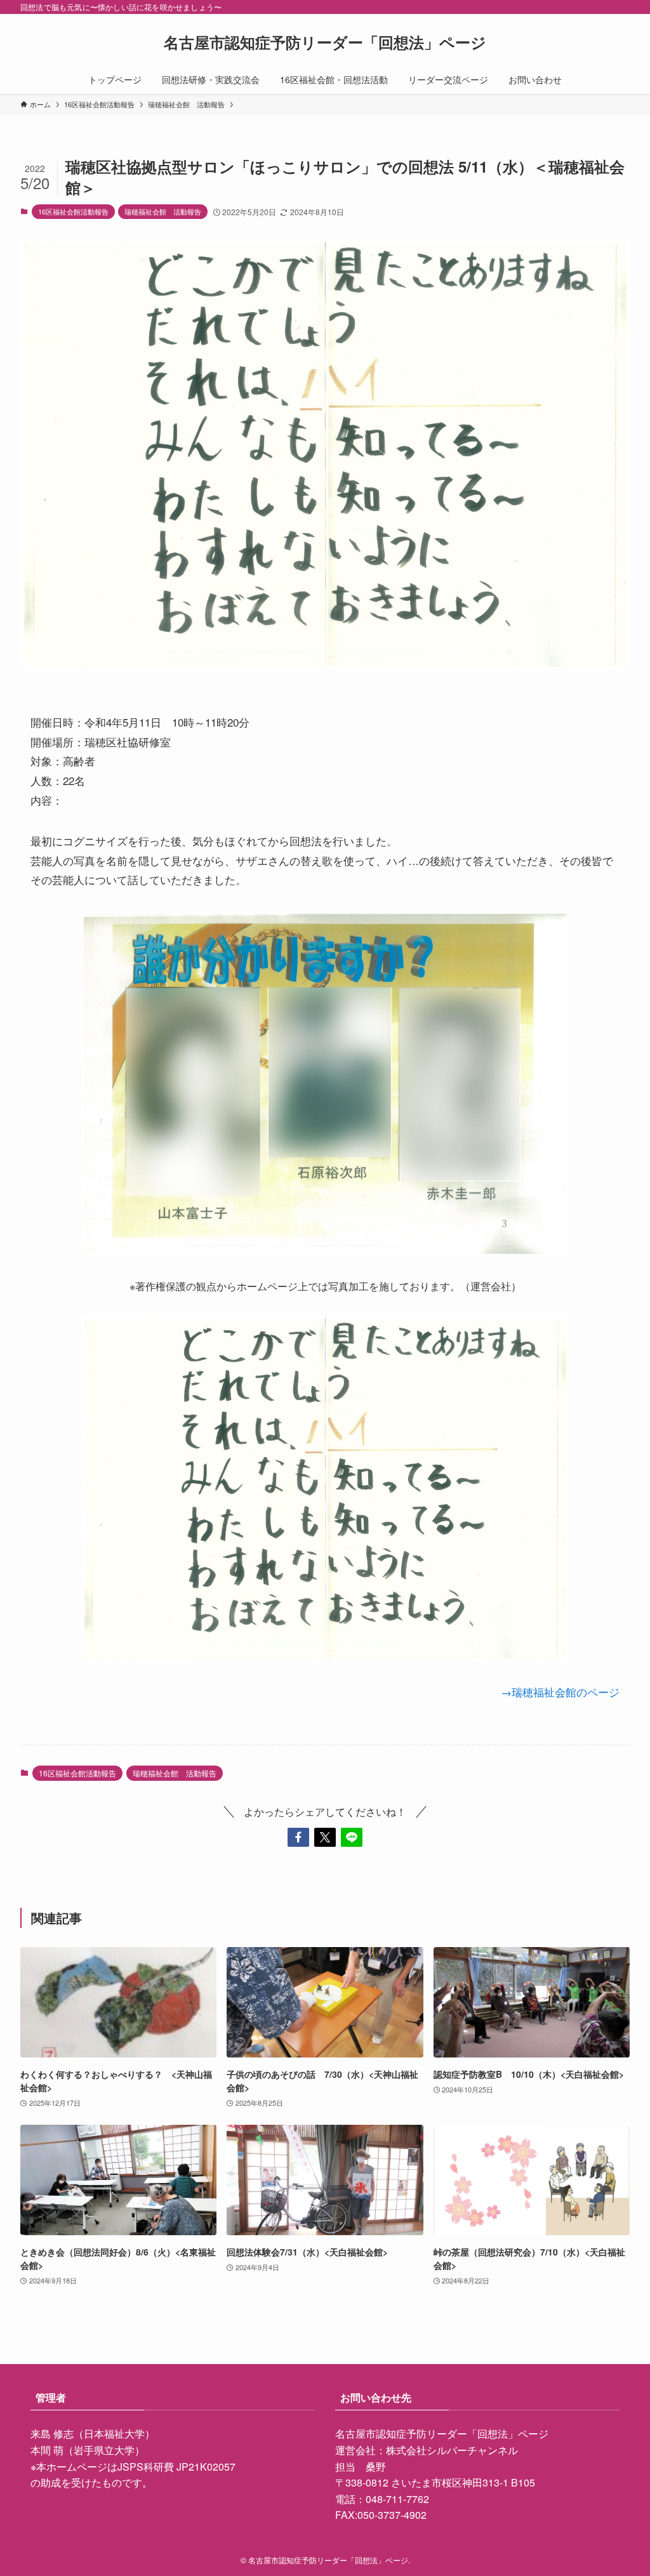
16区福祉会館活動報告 (73, 211)
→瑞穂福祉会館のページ (560, 1692)
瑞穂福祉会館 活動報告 (163, 211)
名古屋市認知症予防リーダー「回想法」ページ (325, 42)
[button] (298, 1837)
